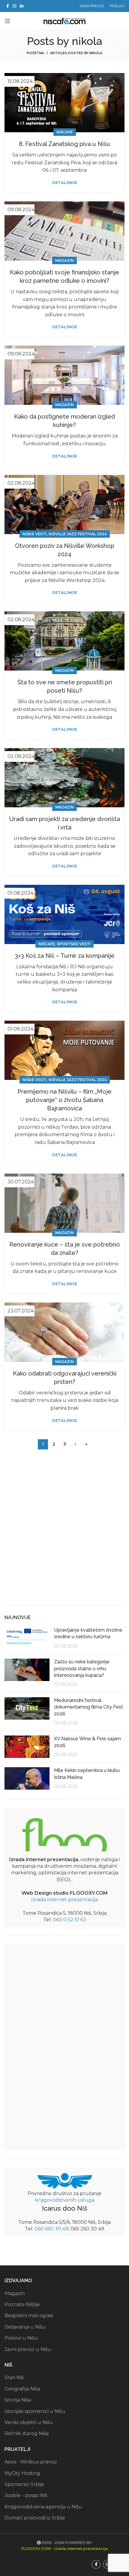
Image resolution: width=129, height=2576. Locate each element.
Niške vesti (34, 534)
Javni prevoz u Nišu (28, 2349)
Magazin (64, 260)
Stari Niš (14, 2377)
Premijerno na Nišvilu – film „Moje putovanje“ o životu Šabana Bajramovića (64, 1100)
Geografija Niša (22, 2389)
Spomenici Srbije (24, 2484)
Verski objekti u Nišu (29, 2422)
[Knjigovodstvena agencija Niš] (65, 2180)
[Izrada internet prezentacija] (64, 1833)
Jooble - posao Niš (26, 2495)
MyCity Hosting (22, 2473)
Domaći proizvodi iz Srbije (35, 2518)
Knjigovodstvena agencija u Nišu (43, 2507)
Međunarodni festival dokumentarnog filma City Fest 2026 (88, 1707)
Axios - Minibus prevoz (31, 2462)
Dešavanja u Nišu (25, 2327)
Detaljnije (65, 183)
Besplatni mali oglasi (29, 2316)
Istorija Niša (18, 2400)
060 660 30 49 (51, 2229)
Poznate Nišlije (22, 2304)
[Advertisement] (64, 1532)
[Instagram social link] (14, 6)
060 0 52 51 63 (69, 1920)
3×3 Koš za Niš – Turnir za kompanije (65, 956)
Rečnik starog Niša (27, 2433)
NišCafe (65, 132)
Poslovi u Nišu (21, 2338)
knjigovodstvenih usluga (65, 2200)
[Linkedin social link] (22, 6)
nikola (87, 41)
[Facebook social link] (8, 6)
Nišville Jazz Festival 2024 (78, 534)
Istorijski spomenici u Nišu (35, 2411)
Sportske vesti (74, 944)
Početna (35, 53)
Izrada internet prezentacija (64, 1900)
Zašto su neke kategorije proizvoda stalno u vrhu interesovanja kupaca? (82, 1668)
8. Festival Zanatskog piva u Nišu (64, 144)
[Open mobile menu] (7, 21)
